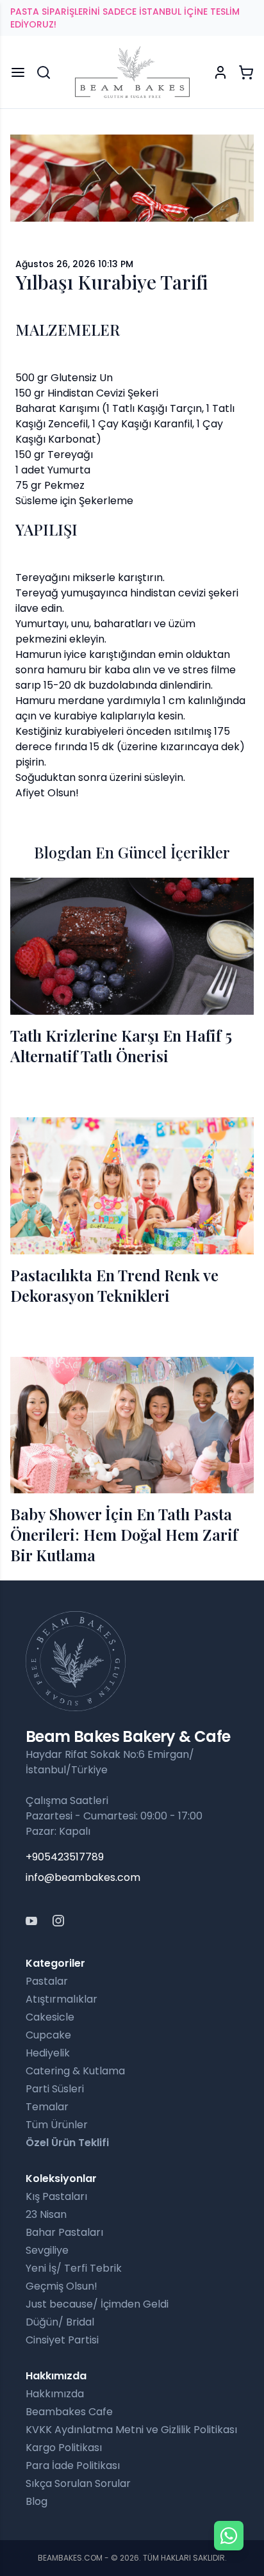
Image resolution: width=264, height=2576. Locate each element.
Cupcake (48, 2035)
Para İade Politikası (73, 2465)
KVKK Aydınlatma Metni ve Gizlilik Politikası (131, 2430)
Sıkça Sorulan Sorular (78, 2483)
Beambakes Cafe (69, 2412)
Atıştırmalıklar (62, 1999)
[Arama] (44, 72)
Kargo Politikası (64, 2448)
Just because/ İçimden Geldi (97, 2304)
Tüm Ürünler (57, 2125)
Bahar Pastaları (64, 2232)
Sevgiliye (47, 2250)
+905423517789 (65, 1857)
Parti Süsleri (55, 2089)
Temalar (47, 2107)
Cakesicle (50, 2017)
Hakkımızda (55, 2394)
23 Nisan (46, 2214)
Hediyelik (48, 2053)
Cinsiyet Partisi (62, 2340)
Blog (37, 2501)
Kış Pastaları (56, 2196)
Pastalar (47, 1981)
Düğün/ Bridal (60, 2322)
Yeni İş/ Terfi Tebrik (74, 2268)
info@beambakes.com (83, 1877)
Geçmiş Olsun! (62, 2286)
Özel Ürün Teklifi (67, 2143)
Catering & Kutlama (75, 2071)
